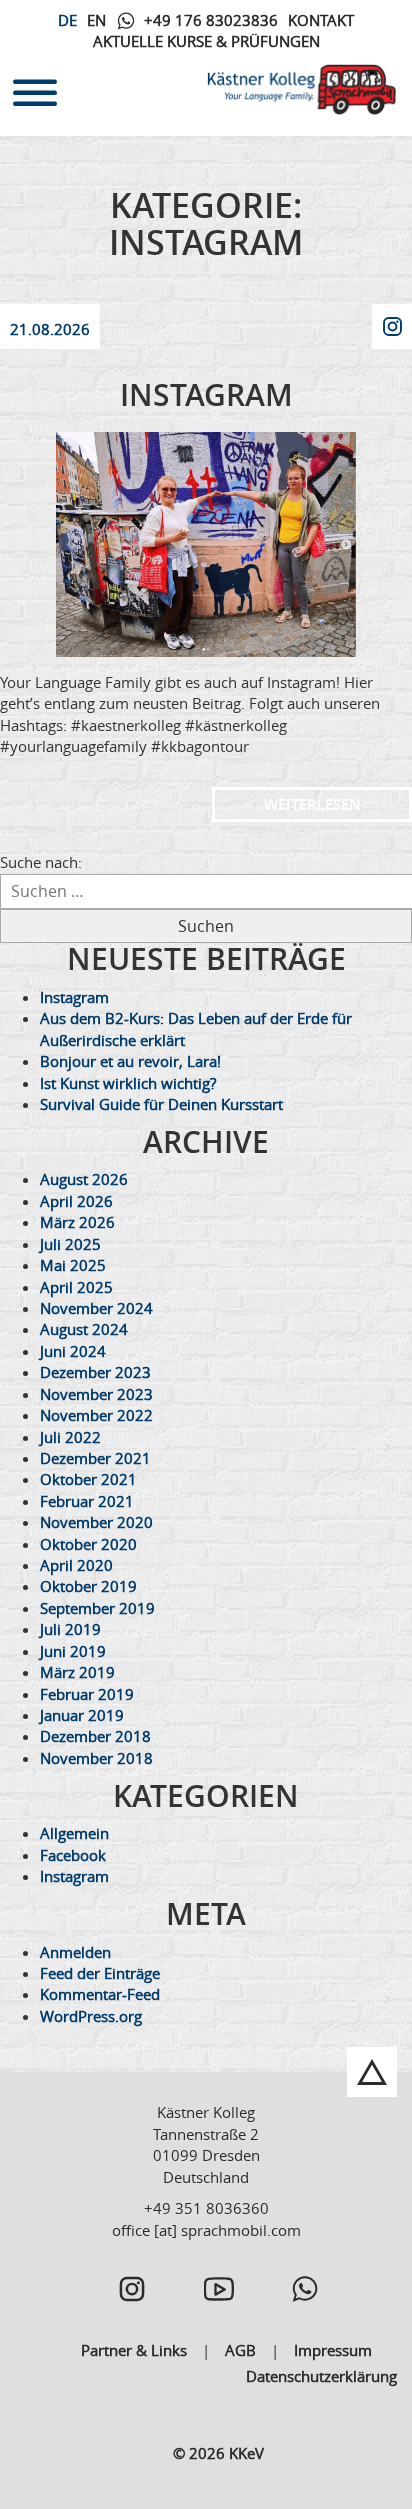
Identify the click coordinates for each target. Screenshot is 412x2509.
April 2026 (76, 1201)
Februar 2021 (87, 1501)
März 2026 (77, 1222)
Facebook (73, 1855)
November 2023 (96, 1394)
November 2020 (96, 1522)
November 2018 (96, 1758)
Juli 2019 (70, 1629)
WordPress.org (91, 2016)
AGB (240, 2350)
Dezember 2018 (95, 1736)
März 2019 (77, 1672)
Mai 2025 (73, 1265)
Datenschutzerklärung (321, 2376)
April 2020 (76, 1565)
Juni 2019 (73, 1651)
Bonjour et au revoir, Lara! (130, 1061)
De (67, 20)
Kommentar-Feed (100, 1994)
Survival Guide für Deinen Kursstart (161, 1104)
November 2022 (96, 1415)
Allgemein (74, 1833)
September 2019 (97, 1608)
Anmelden (75, 1952)
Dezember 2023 (95, 1372)
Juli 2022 (70, 1437)
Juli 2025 (70, 1244)
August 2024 (84, 1329)
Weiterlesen (312, 804)
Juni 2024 (73, 1351)
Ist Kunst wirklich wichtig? (128, 1083)
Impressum (333, 2350)
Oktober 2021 (88, 1479)
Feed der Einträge (100, 1973)
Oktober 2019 (88, 1586)
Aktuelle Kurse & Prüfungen (206, 41)
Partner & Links (134, 2350)
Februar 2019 (87, 1694)
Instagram (206, 395)
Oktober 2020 (88, 1544)
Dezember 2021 (95, 1458)
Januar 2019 (82, 1715)
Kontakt (321, 20)
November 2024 (96, 1308)
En (96, 20)
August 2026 (84, 1179)
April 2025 (76, 1287)
